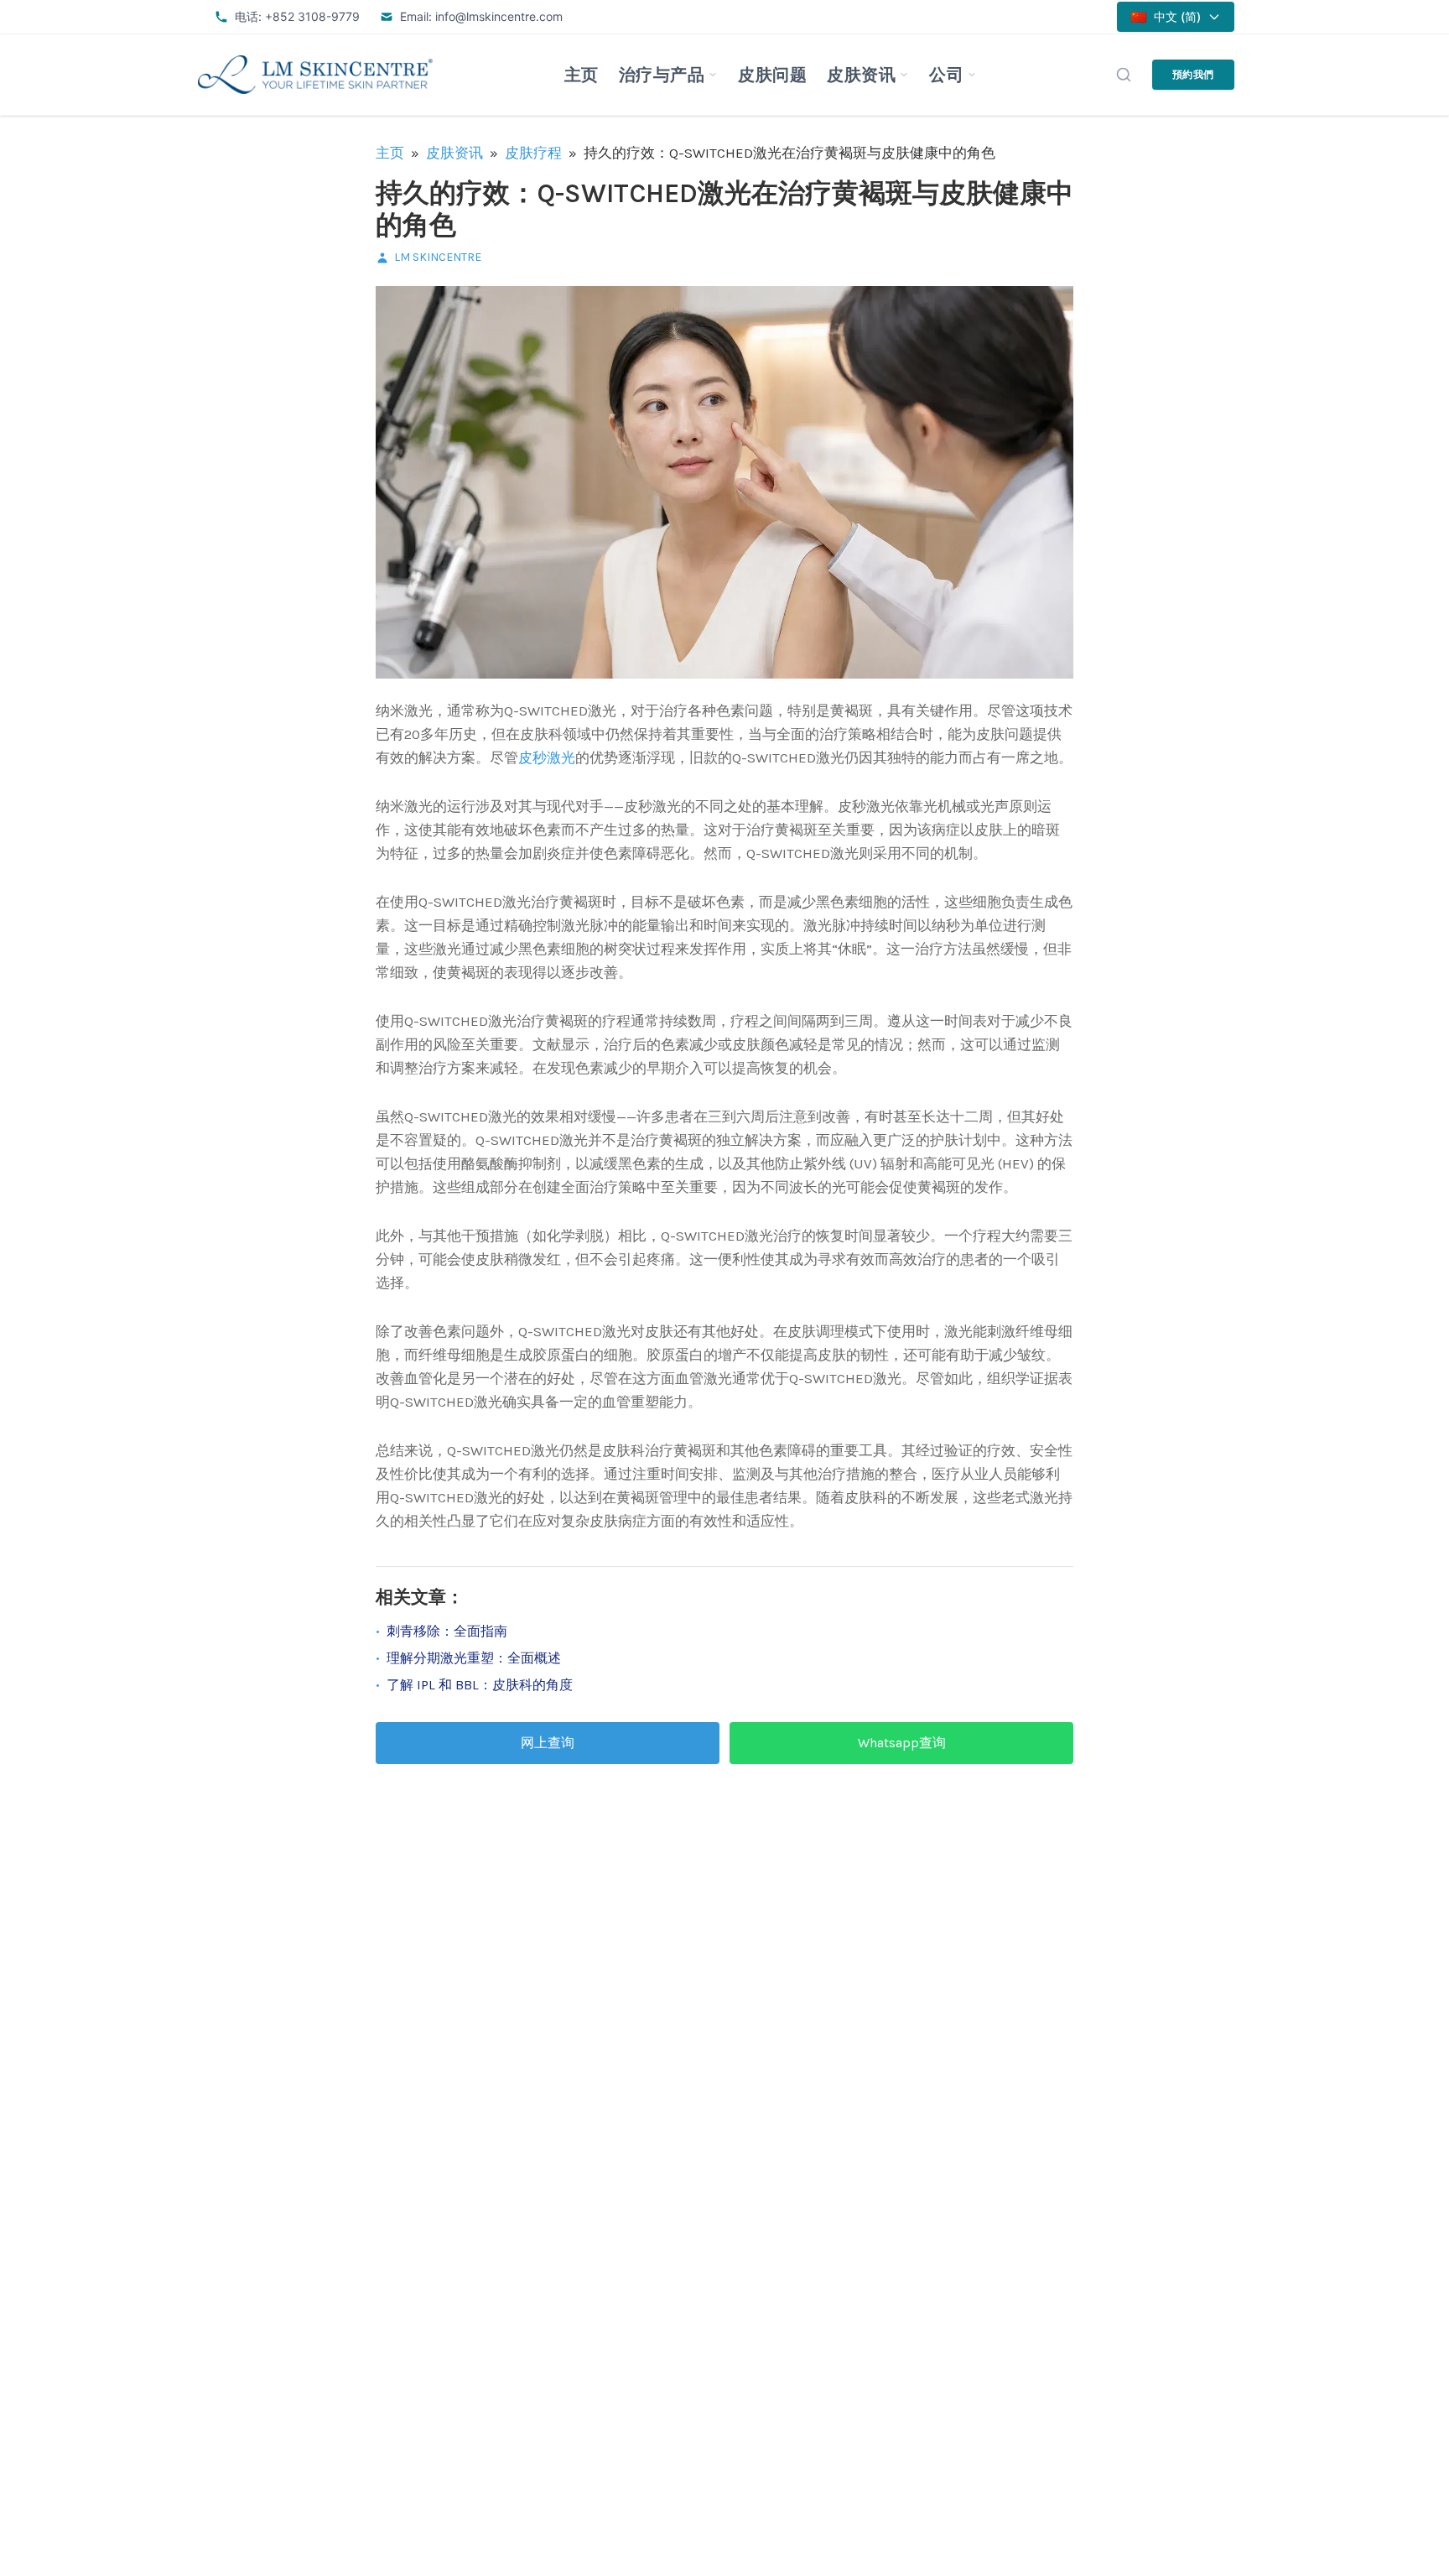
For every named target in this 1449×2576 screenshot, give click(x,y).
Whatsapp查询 (902, 1743)
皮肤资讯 (861, 75)
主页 (582, 75)
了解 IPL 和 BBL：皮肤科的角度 (480, 1685)
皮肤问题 (772, 75)
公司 (946, 75)
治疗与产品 (662, 75)
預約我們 (1193, 74)
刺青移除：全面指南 (447, 1631)
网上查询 (548, 1743)
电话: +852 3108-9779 (297, 16)
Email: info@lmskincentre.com (481, 16)
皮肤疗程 (533, 153)
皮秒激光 (547, 757)
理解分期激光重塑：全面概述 (474, 1658)
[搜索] (1124, 75)
